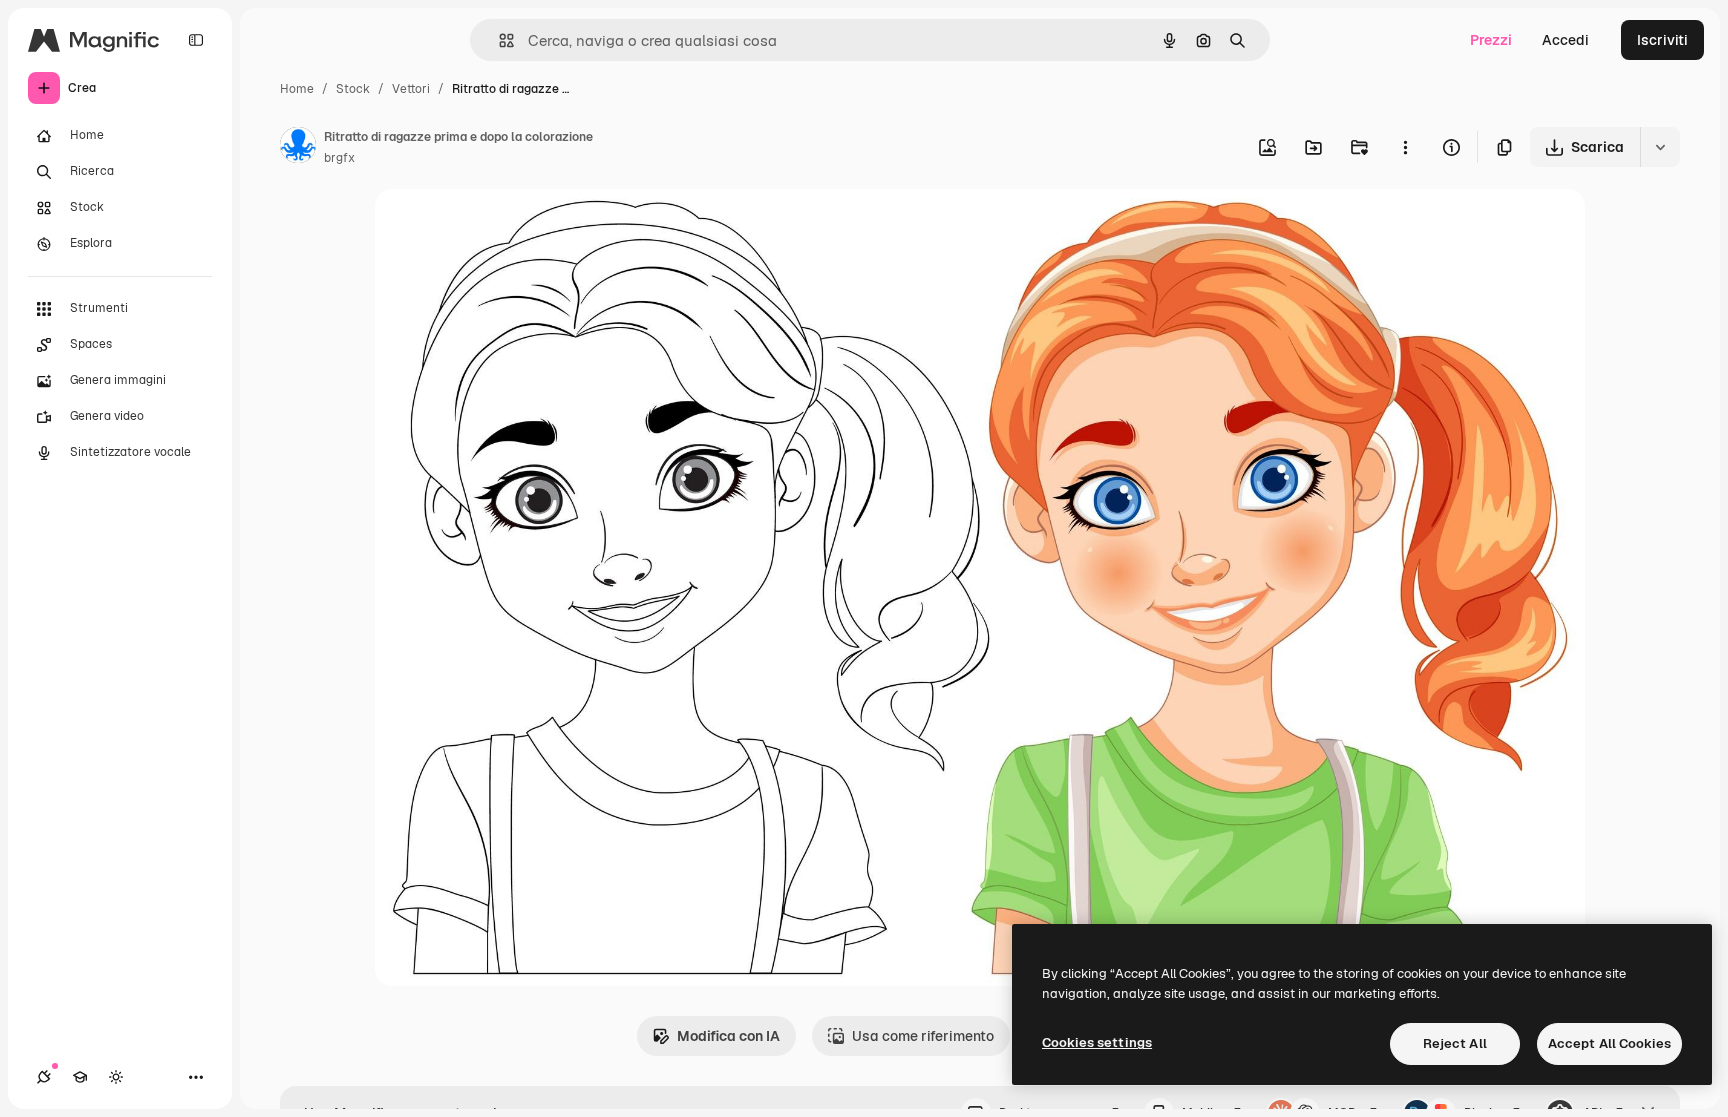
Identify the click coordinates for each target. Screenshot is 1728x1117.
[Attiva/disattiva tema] (116, 1077)
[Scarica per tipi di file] (1660, 147)
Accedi (1565, 40)
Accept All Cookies (1609, 1043)
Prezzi (1491, 40)
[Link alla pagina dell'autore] (298, 148)
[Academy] (80, 1077)
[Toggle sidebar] (196, 40)
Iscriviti (1662, 40)
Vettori (411, 89)
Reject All (1455, 1043)
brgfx (339, 158)
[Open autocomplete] (498, 40)
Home (297, 89)
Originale (507, 227)
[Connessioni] (44, 1077)
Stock (353, 89)
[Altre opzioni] (1405, 147)
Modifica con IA (728, 1036)
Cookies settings (1097, 1042)
